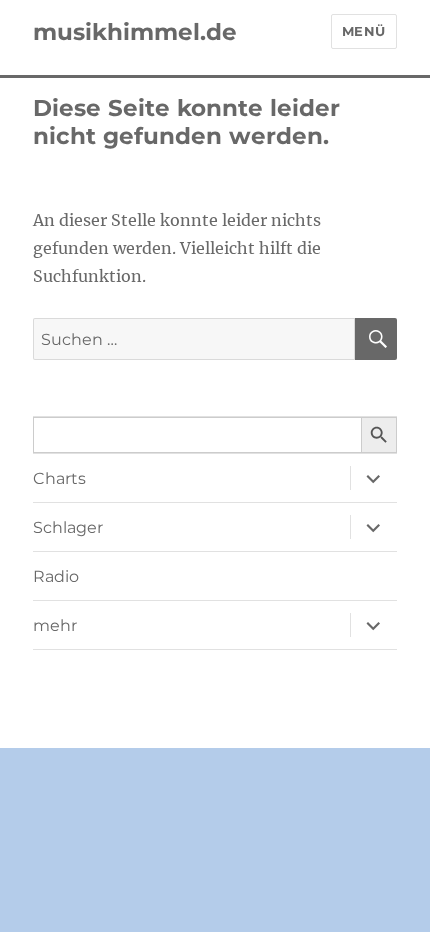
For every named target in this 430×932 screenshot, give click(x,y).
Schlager (68, 527)
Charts (59, 478)
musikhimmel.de (135, 32)
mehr (55, 625)
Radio (56, 576)
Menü (364, 31)
